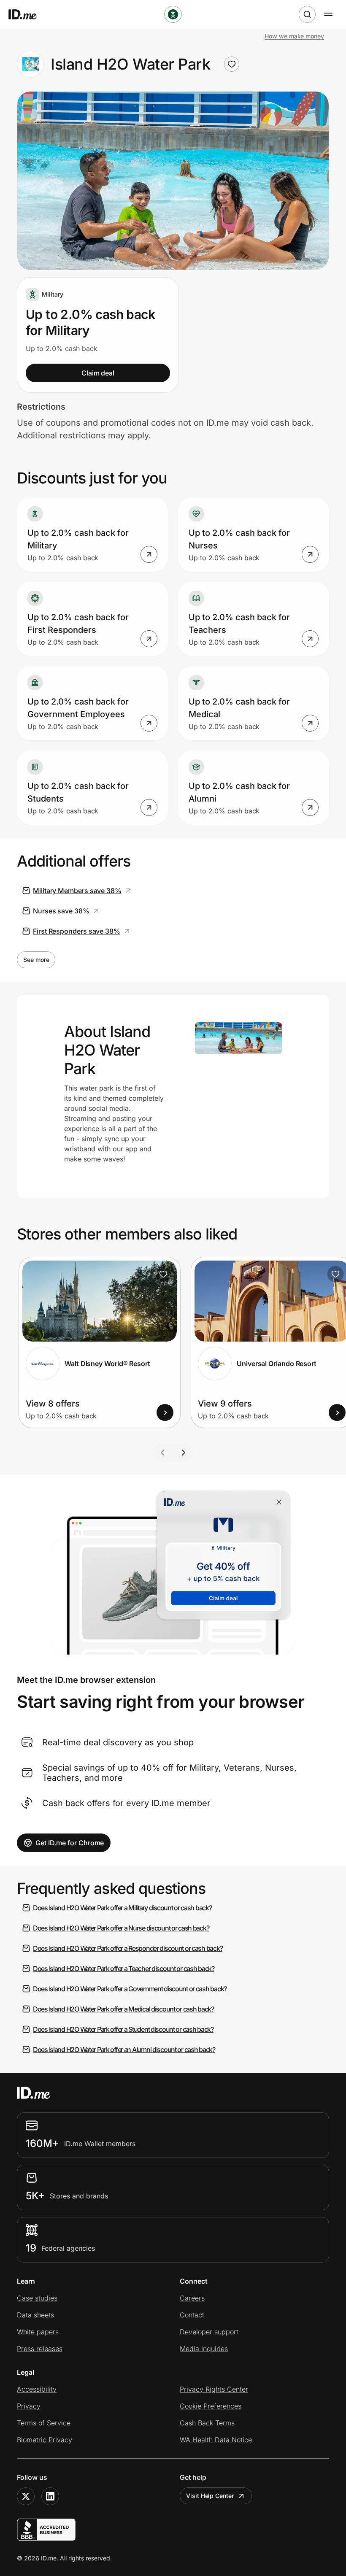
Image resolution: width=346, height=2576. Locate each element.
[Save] (163, 1274)
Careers (192, 2298)
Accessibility (37, 2389)
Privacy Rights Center (214, 2389)
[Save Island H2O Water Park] (232, 64)
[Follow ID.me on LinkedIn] (50, 2496)
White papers (38, 2332)
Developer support (209, 2332)
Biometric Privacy (45, 2440)
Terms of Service (44, 2423)
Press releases (40, 2349)
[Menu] (328, 14)
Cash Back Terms (207, 2423)
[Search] (307, 14)
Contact (192, 2315)
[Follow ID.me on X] (26, 2496)
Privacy (29, 2406)
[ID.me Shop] (28, 14)
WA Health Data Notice (216, 2440)
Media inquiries (204, 2349)
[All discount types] (173, 14)
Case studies (37, 2298)
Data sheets (35, 2315)
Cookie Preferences (211, 2406)
